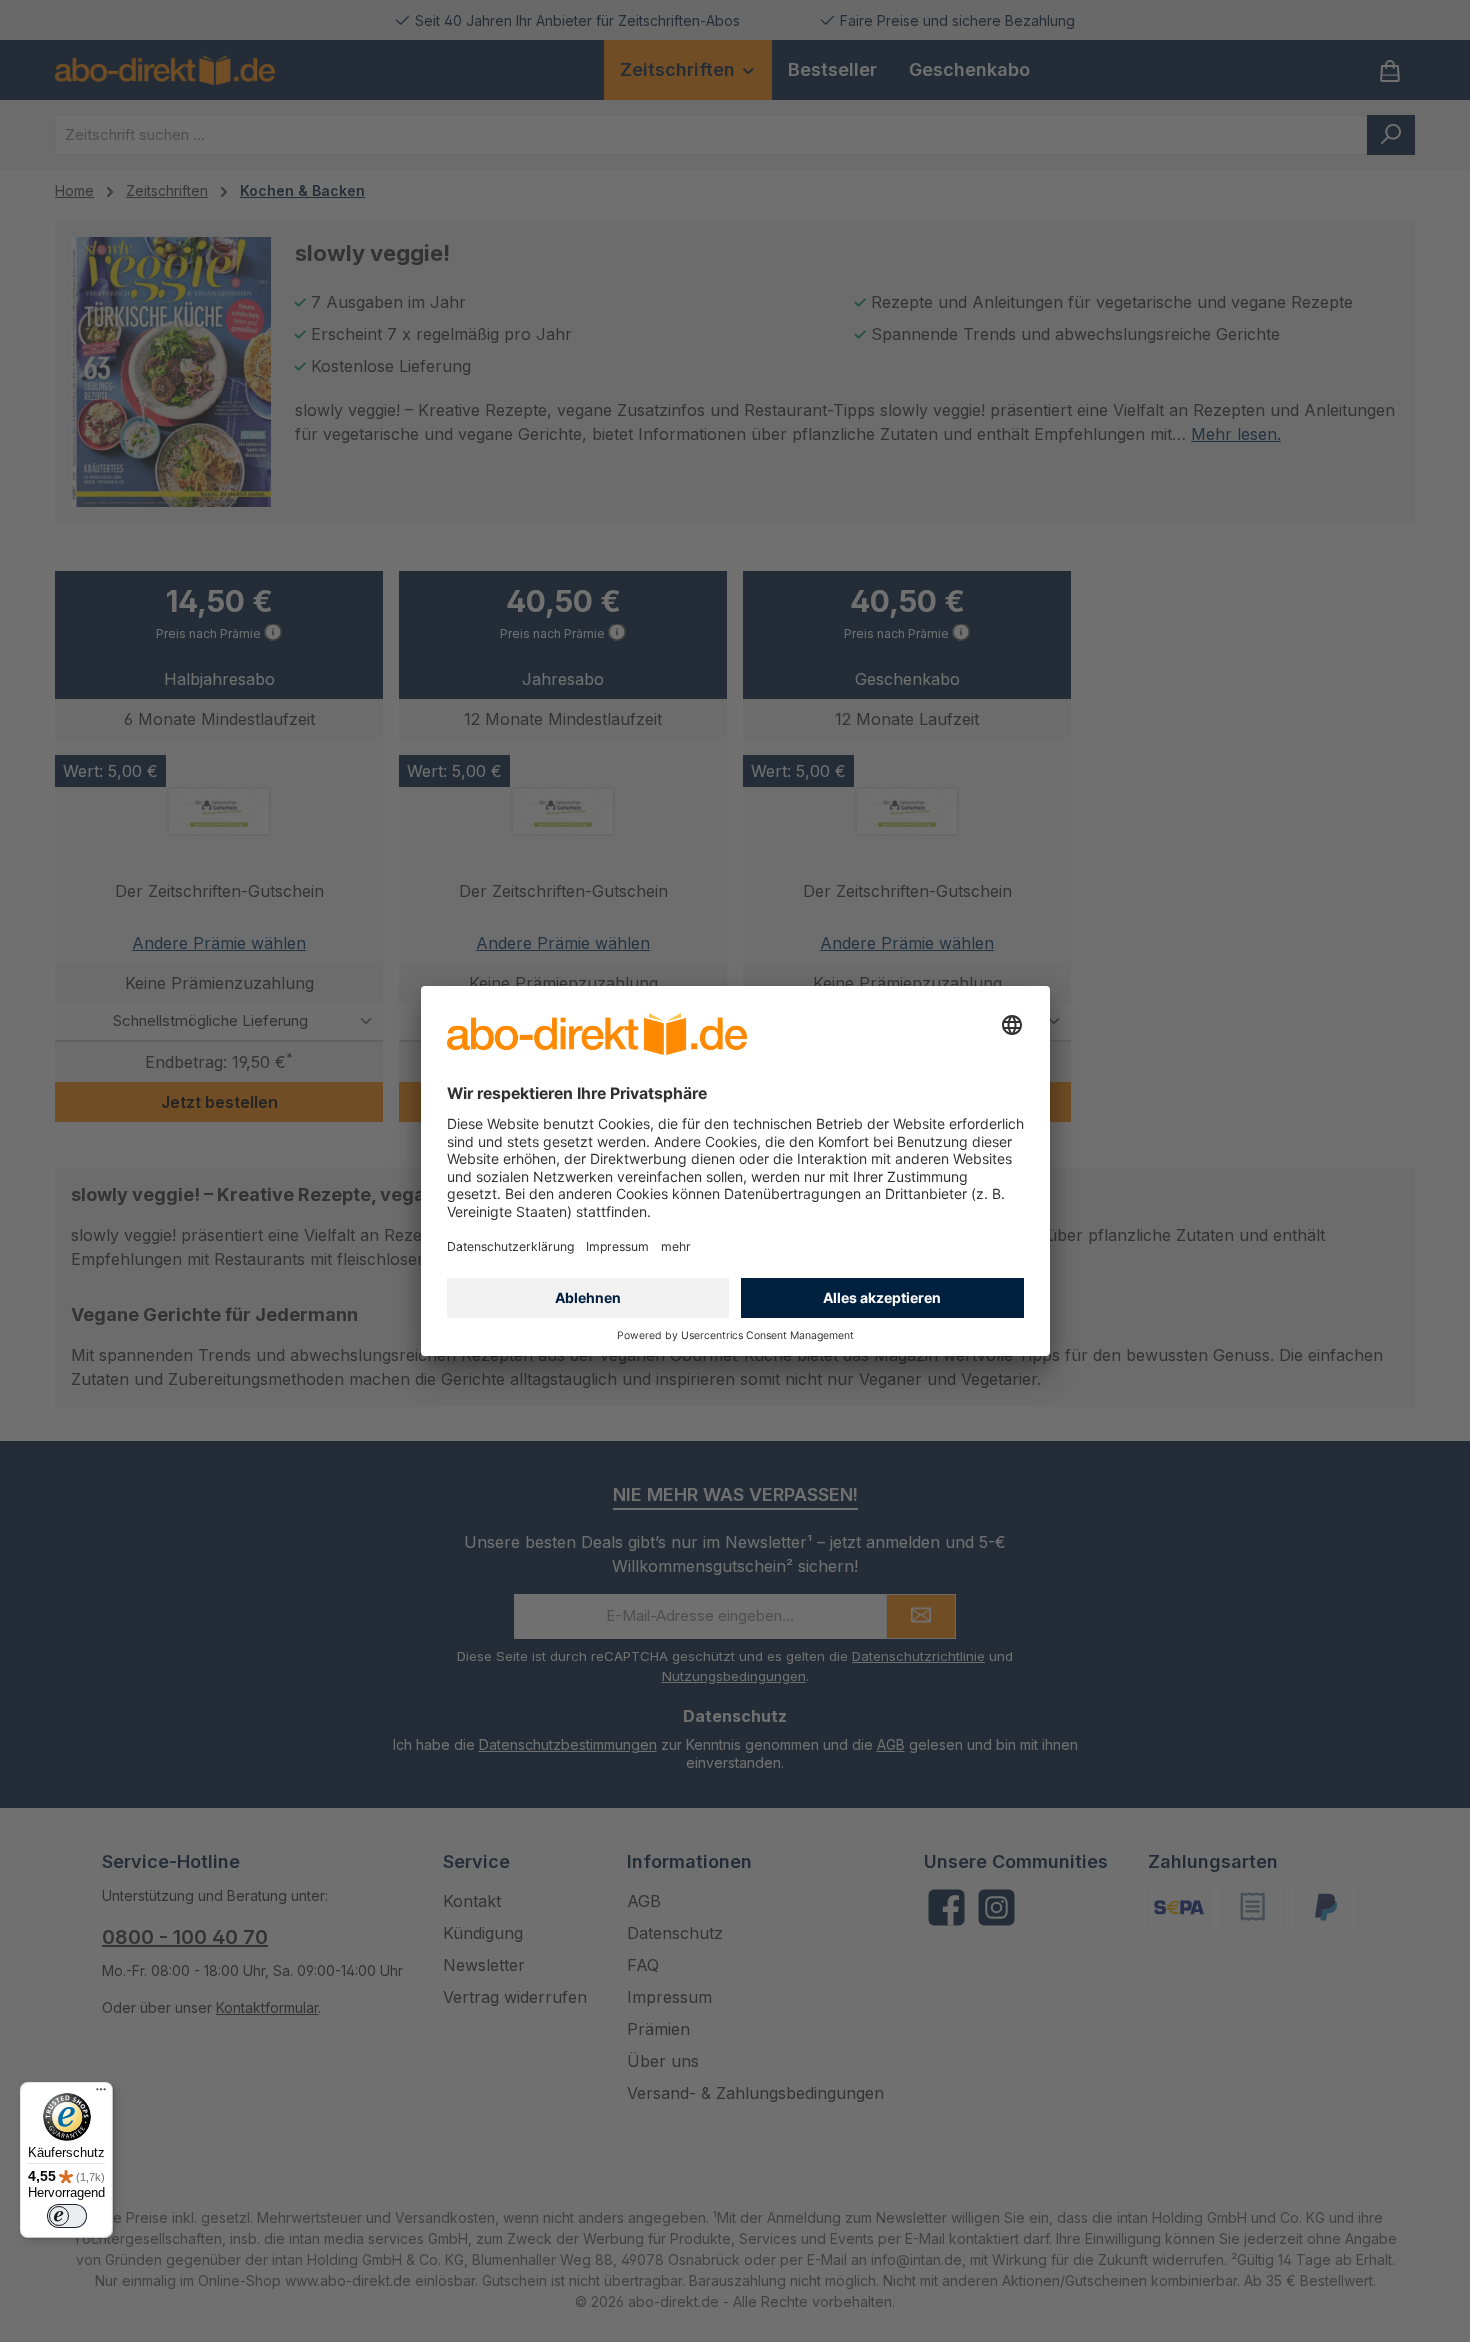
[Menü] (101, 2094)
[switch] (67, 2216)
